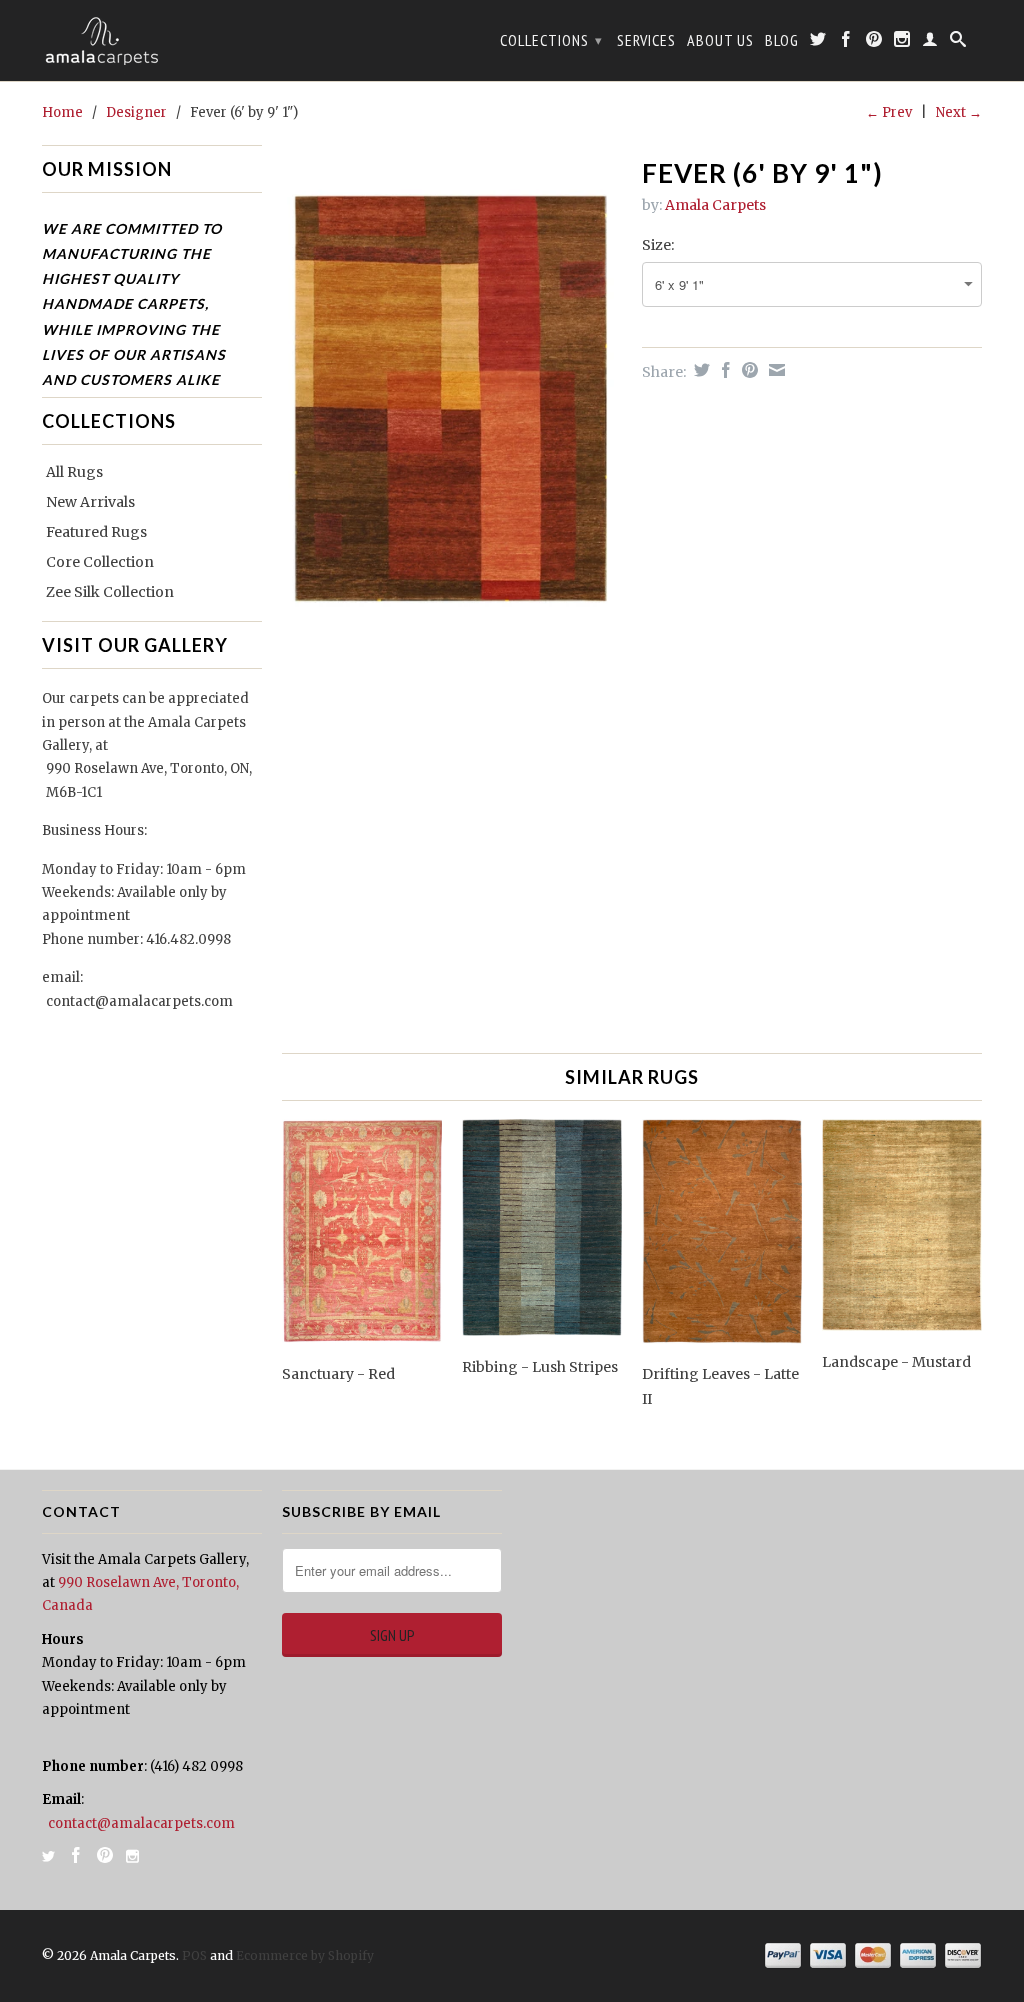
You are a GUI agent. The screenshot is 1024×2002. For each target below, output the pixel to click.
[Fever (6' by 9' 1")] (452, 403)
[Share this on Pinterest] (747, 370)
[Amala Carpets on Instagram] (902, 43)
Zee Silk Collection (110, 592)
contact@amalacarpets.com (139, 1001)
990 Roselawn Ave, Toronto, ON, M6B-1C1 (149, 780)
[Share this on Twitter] (699, 370)
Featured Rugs (96, 532)
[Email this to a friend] (774, 370)
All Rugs (74, 472)
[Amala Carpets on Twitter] (818, 43)
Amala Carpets (715, 205)
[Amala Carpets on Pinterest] (874, 43)
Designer (136, 112)
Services (646, 40)
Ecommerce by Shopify (305, 1955)
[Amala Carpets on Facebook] (846, 43)
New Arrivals (90, 502)
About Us (720, 40)
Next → (959, 112)
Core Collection (100, 562)
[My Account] (930, 43)
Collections (551, 40)
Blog (782, 40)
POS (194, 1955)
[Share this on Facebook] (723, 370)
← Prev (889, 112)
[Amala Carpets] (152, 40)
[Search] (958, 43)
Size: (658, 245)
